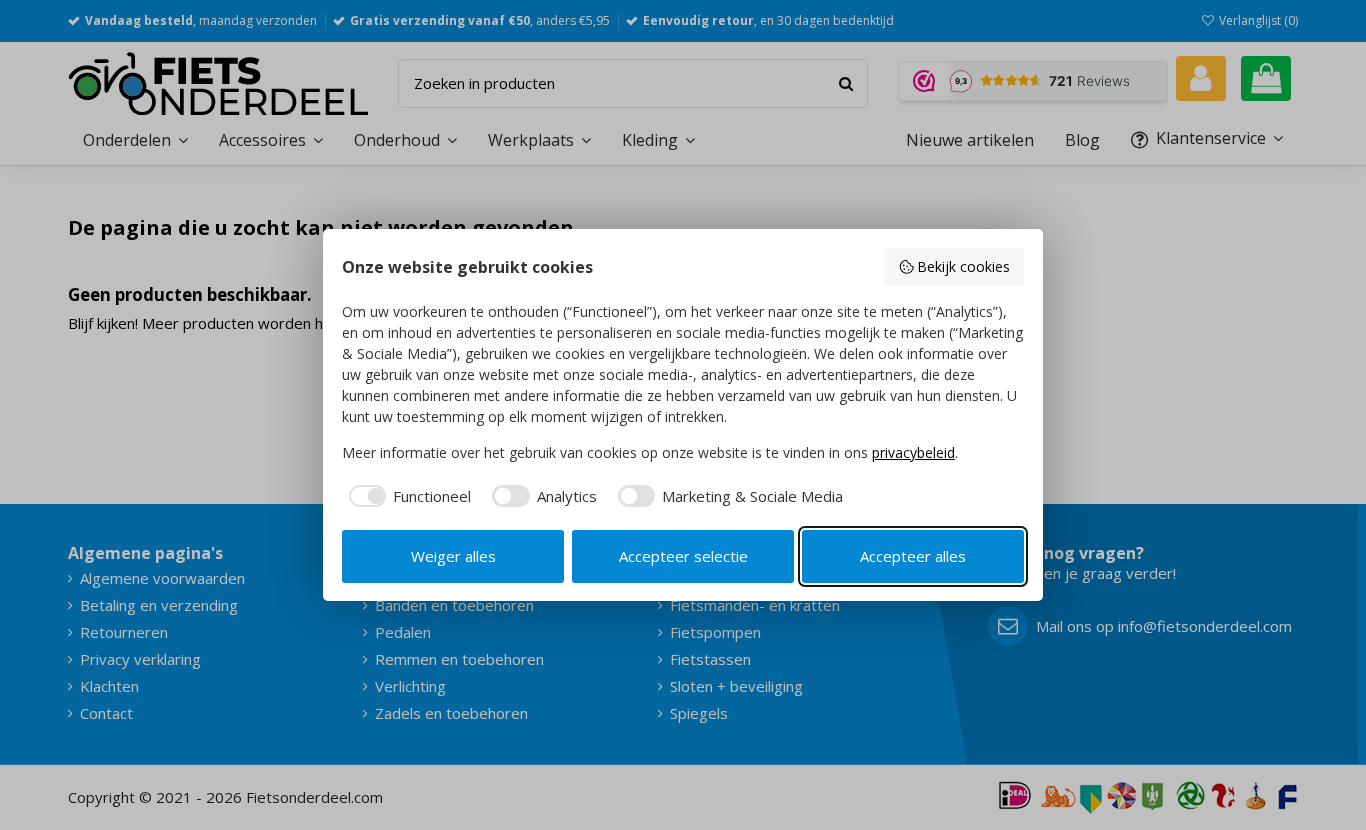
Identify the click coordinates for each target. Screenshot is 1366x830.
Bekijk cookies (963, 266)
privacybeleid (913, 452)
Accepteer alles (913, 556)
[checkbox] (407, 496)
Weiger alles (453, 556)
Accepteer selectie (683, 556)
